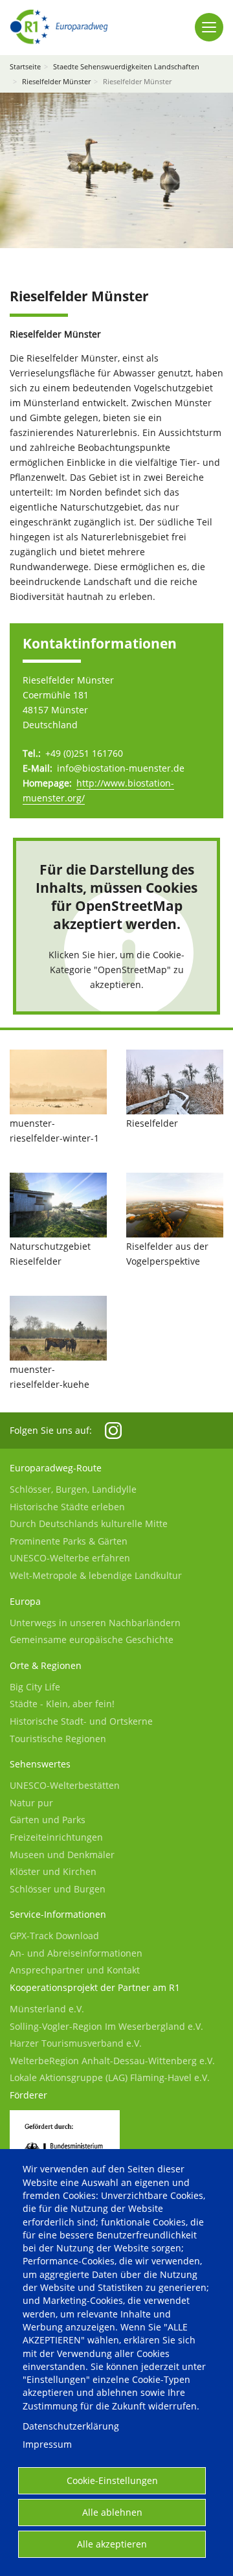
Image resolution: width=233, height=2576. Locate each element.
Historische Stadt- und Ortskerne (81, 1721)
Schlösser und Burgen (58, 1889)
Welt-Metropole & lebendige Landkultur (96, 1575)
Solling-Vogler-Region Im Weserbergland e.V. (106, 2026)
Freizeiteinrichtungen (56, 1837)
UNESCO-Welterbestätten (65, 1785)
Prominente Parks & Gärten (69, 1541)
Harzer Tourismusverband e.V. (76, 2043)
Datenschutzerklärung (71, 2426)
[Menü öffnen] (209, 27)
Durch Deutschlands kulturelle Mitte (89, 1524)
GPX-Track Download (54, 1936)
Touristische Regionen (58, 1739)
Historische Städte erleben (67, 1507)
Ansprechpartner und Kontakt (75, 1970)
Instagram (113, 1431)
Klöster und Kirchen (53, 1871)
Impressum (47, 2444)
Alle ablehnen (112, 2512)
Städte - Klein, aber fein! (62, 1704)
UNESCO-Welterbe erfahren (70, 1558)
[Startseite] (59, 27)
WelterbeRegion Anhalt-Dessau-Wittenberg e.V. (112, 2061)
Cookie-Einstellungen (112, 2480)
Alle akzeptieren (112, 2544)
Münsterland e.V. (47, 2009)
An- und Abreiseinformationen (76, 1953)
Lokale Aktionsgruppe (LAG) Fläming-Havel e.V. (110, 2077)
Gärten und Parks (48, 1820)
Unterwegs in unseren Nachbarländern (95, 1623)
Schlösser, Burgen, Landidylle (73, 1489)
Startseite (25, 66)
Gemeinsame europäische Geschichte (92, 1639)
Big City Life (35, 1687)
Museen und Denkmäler (62, 1855)
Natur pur (31, 1803)
